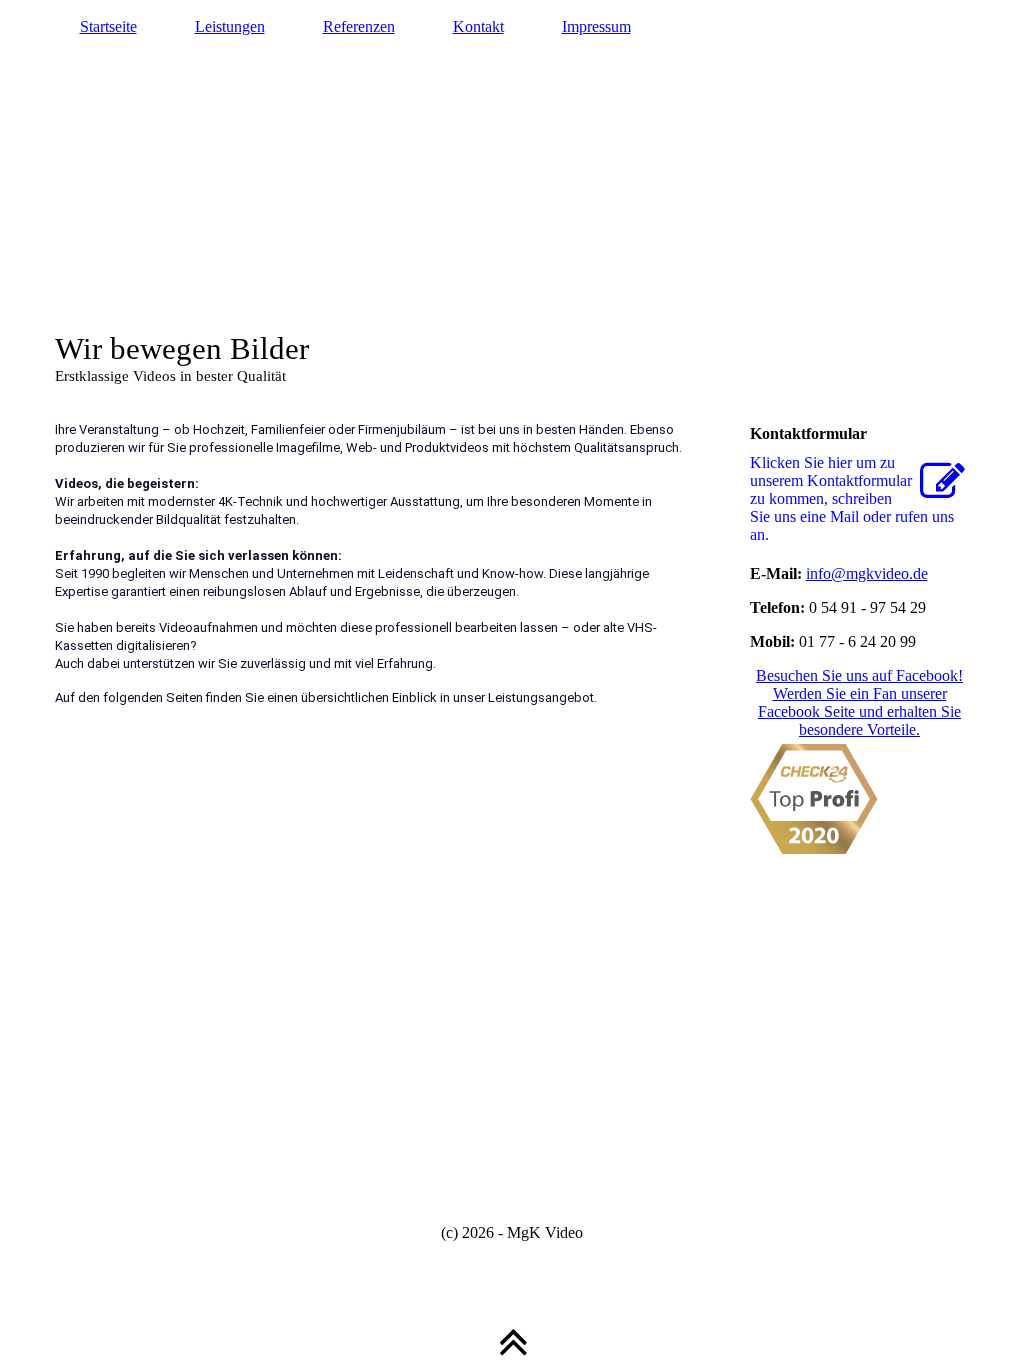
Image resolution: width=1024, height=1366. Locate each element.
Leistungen (230, 26)
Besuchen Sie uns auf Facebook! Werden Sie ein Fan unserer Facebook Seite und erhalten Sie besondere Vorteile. (859, 702)
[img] (512, 200)
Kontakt (478, 26)
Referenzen (359, 26)
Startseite (108, 26)
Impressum (596, 26)
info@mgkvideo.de (867, 573)
